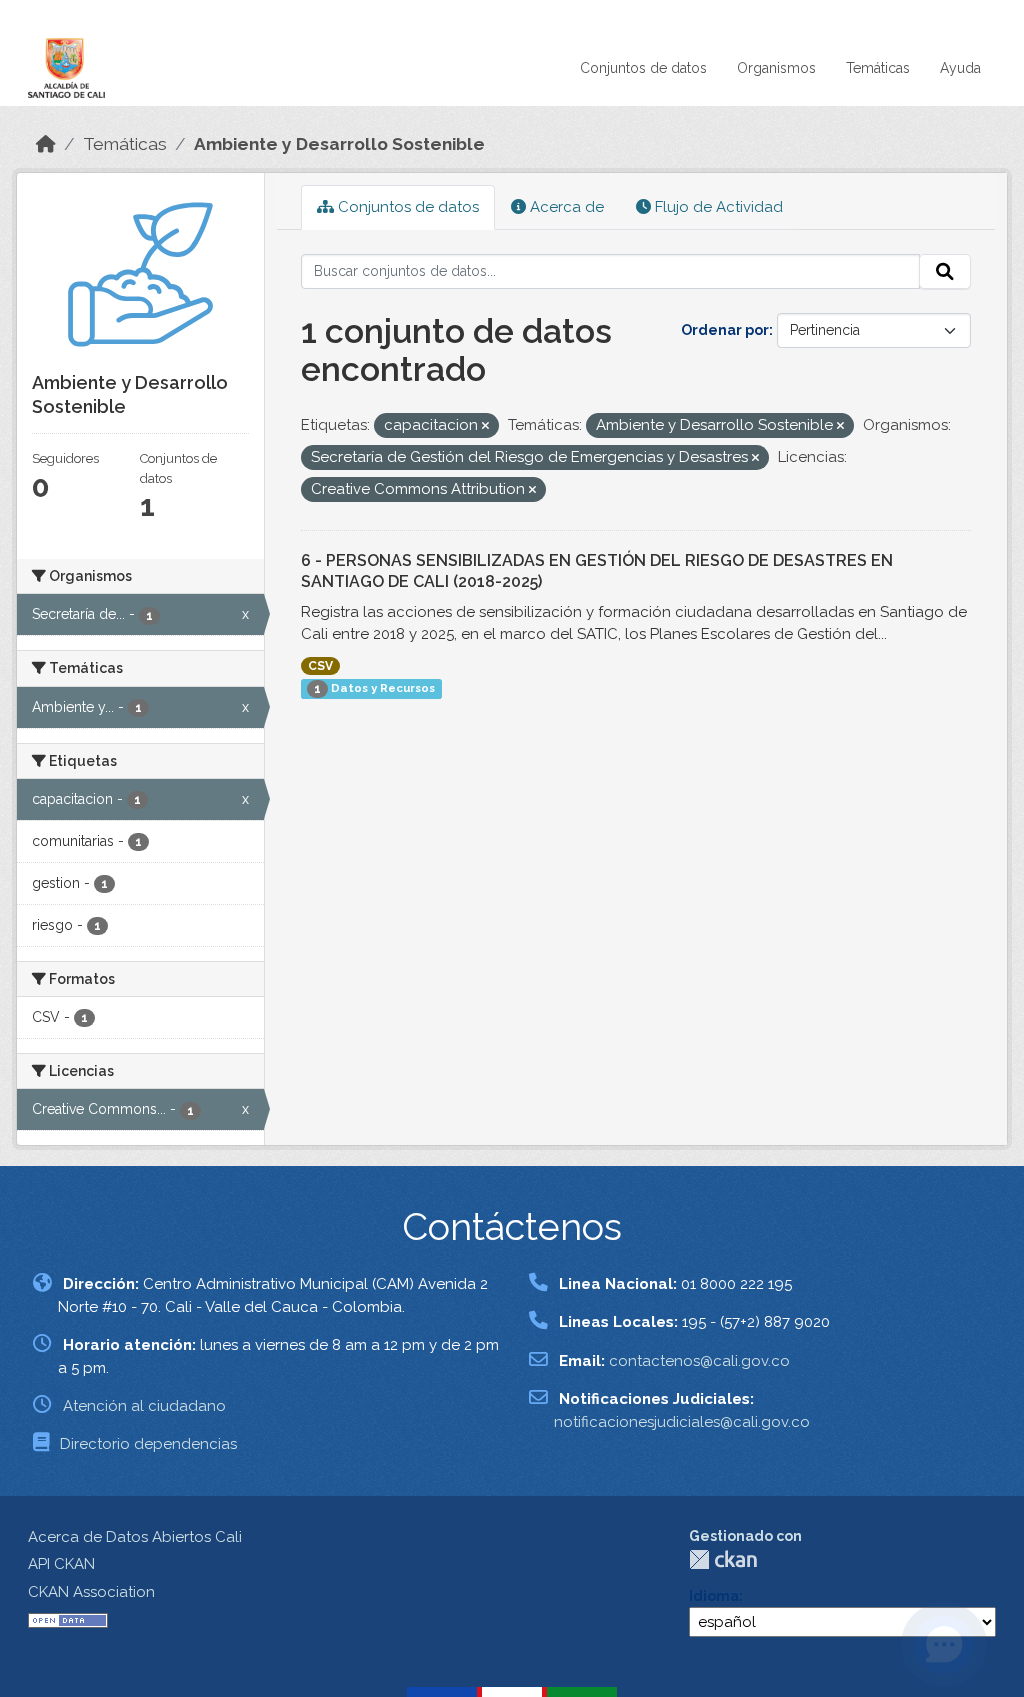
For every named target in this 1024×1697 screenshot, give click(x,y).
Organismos (776, 68)
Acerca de (565, 207)
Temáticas (878, 68)
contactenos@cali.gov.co (699, 1361)
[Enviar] (945, 272)
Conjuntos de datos (643, 68)
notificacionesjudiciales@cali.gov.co (682, 1422)
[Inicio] (46, 144)
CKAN (723, 1559)
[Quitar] (485, 426)
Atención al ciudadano (144, 1406)
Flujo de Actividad (717, 207)
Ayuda (960, 68)
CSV (320, 666)
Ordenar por (725, 330)
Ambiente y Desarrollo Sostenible (339, 144)
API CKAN (61, 1564)
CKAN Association (91, 1592)
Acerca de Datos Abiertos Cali (135, 1537)
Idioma (714, 1596)
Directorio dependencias (148, 1444)
